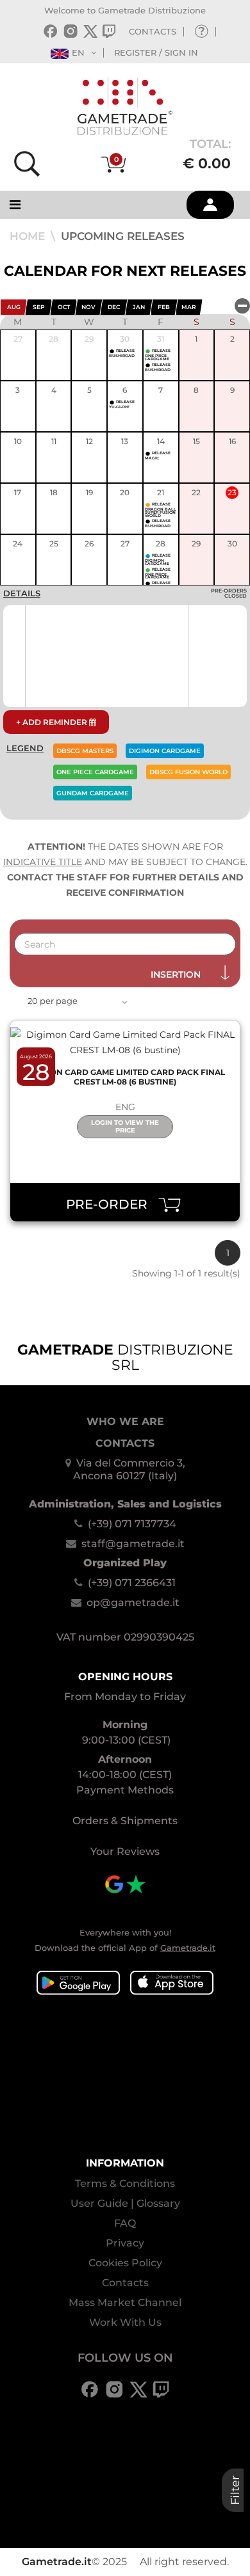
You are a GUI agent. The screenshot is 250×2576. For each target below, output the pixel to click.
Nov (88, 307)
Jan (139, 307)
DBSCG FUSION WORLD (188, 772)
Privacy (125, 2243)
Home (29, 236)
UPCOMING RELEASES (123, 236)
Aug (14, 307)
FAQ (125, 2223)
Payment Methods (125, 1790)
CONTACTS (153, 31)
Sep (39, 307)
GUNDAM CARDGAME (93, 793)
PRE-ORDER (112, 1204)
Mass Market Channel (125, 2302)
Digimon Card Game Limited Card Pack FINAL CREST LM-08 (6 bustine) (125, 1077)
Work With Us (125, 2322)
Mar (189, 307)
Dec (114, 307)
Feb (164, 307)
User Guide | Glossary (125, 2203)
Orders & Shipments (125, 1821)
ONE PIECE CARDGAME (95, 772)
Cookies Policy (125, 2263)
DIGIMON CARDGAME (165, 751)
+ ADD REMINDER (53, 722)
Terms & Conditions (125, 2183)
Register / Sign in (156, 52)
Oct (64, 307)
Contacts (125, 2283)
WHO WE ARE (125, 1421)
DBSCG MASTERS (85, 751)
